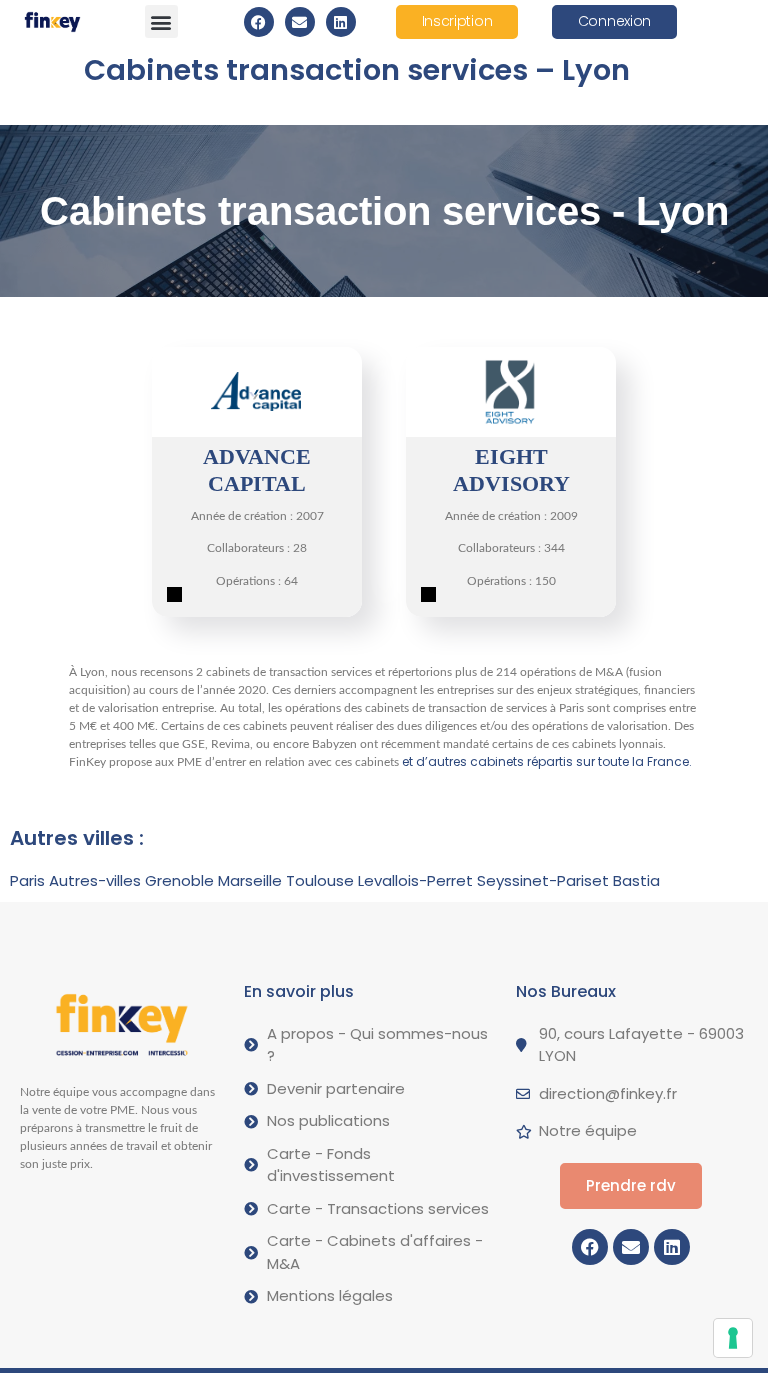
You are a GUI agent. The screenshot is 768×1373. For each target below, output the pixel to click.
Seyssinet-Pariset (543, 880)
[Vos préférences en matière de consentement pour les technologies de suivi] (733, 1338)
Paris (27, 880)
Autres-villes (95, 880)
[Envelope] (300, 22)
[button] (161, 21)
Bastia (636, 880)
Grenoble (179, 880)
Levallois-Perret (415, 880)
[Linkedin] (341, 22)
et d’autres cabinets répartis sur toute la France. (547, 761)
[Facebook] (259, 22)
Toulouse (320, 880)
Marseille (250, 880)
